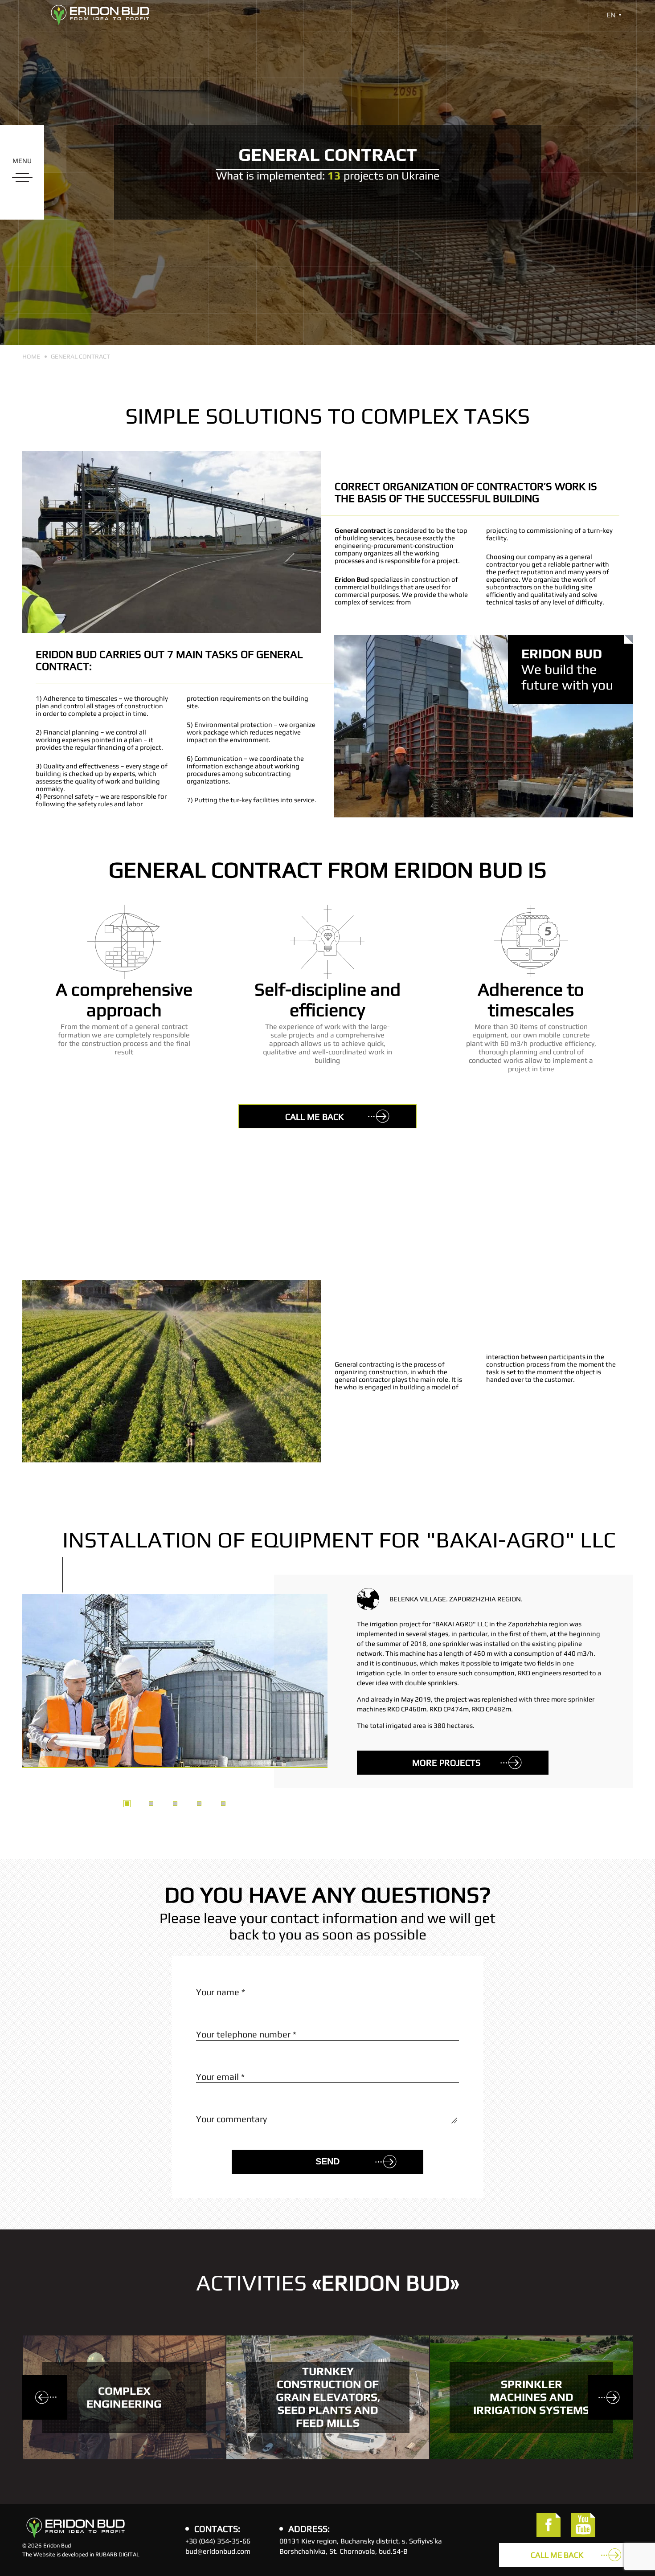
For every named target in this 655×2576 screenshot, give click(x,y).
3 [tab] (175, 1804)
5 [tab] (223, 1804)
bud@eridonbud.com (218, 2551)
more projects (446, 1762)
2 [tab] (151, 1804)
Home (31, 356)
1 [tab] (127, 1804)
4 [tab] (199, 1804)
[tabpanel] (327, 1657)
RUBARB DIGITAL (117, 2554)
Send (327, 2161)
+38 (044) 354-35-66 (218, 2541)
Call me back (314, 1117)
